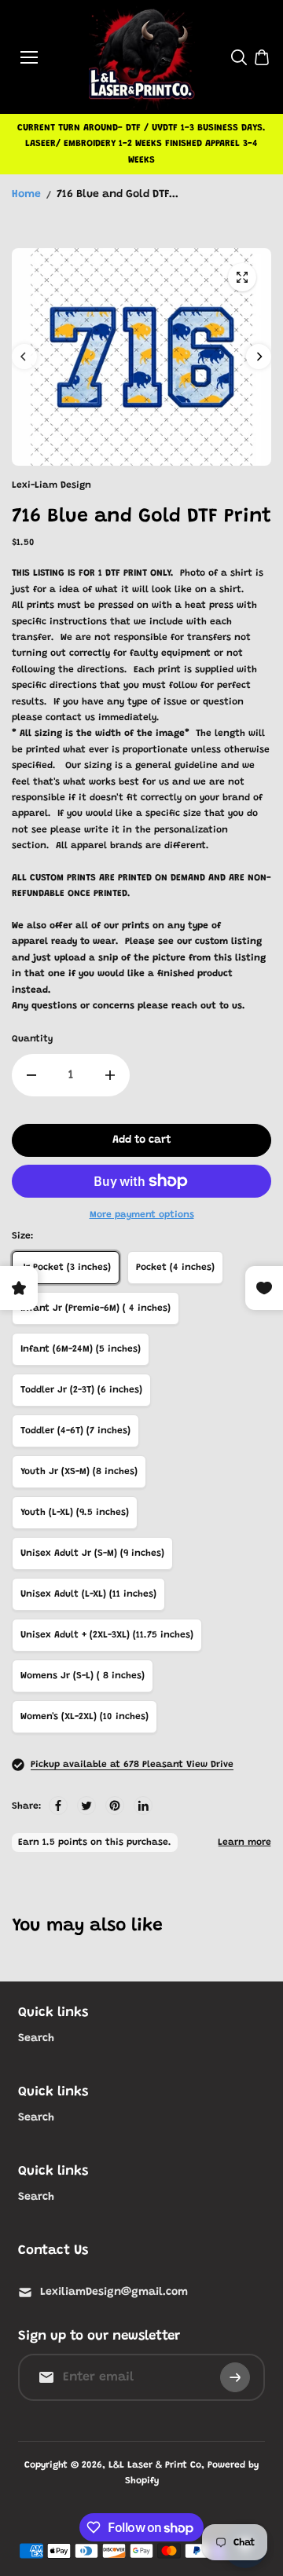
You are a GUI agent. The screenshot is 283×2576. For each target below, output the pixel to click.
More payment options (142, 1215)
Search (36, 2039)
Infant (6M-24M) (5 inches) (81, 1349)
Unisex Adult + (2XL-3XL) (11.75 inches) (107, 1635)
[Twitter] (86, 1806)
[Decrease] (31, 1075)
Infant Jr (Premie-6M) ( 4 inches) (96, 1308)
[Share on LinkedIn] (143, 1806)
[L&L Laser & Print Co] (142, 57)
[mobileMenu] (29, 57)
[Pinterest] (115, 1806)
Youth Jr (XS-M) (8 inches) (79, 1472)
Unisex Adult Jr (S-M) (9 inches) (92, 1553)
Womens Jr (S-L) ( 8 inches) (83, 1676)
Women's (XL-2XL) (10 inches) (85, 1717)
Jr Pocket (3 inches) (66, 1268)
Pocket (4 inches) (175, 1268)
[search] (239, 57)
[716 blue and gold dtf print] (242, 277)
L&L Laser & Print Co (155, 2465)
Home (26, 195)
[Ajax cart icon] (262, 57)
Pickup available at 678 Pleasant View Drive (132, 1765)
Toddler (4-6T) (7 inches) (75, 1431)
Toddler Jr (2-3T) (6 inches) (81, 1390)
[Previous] (24, 357)
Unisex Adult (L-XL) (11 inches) (88, 1594)
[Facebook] (58, 1806)
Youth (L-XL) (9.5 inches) (75, 1513)
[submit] (235, 2377)
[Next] (259, 357)
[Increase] (110, 1075)
